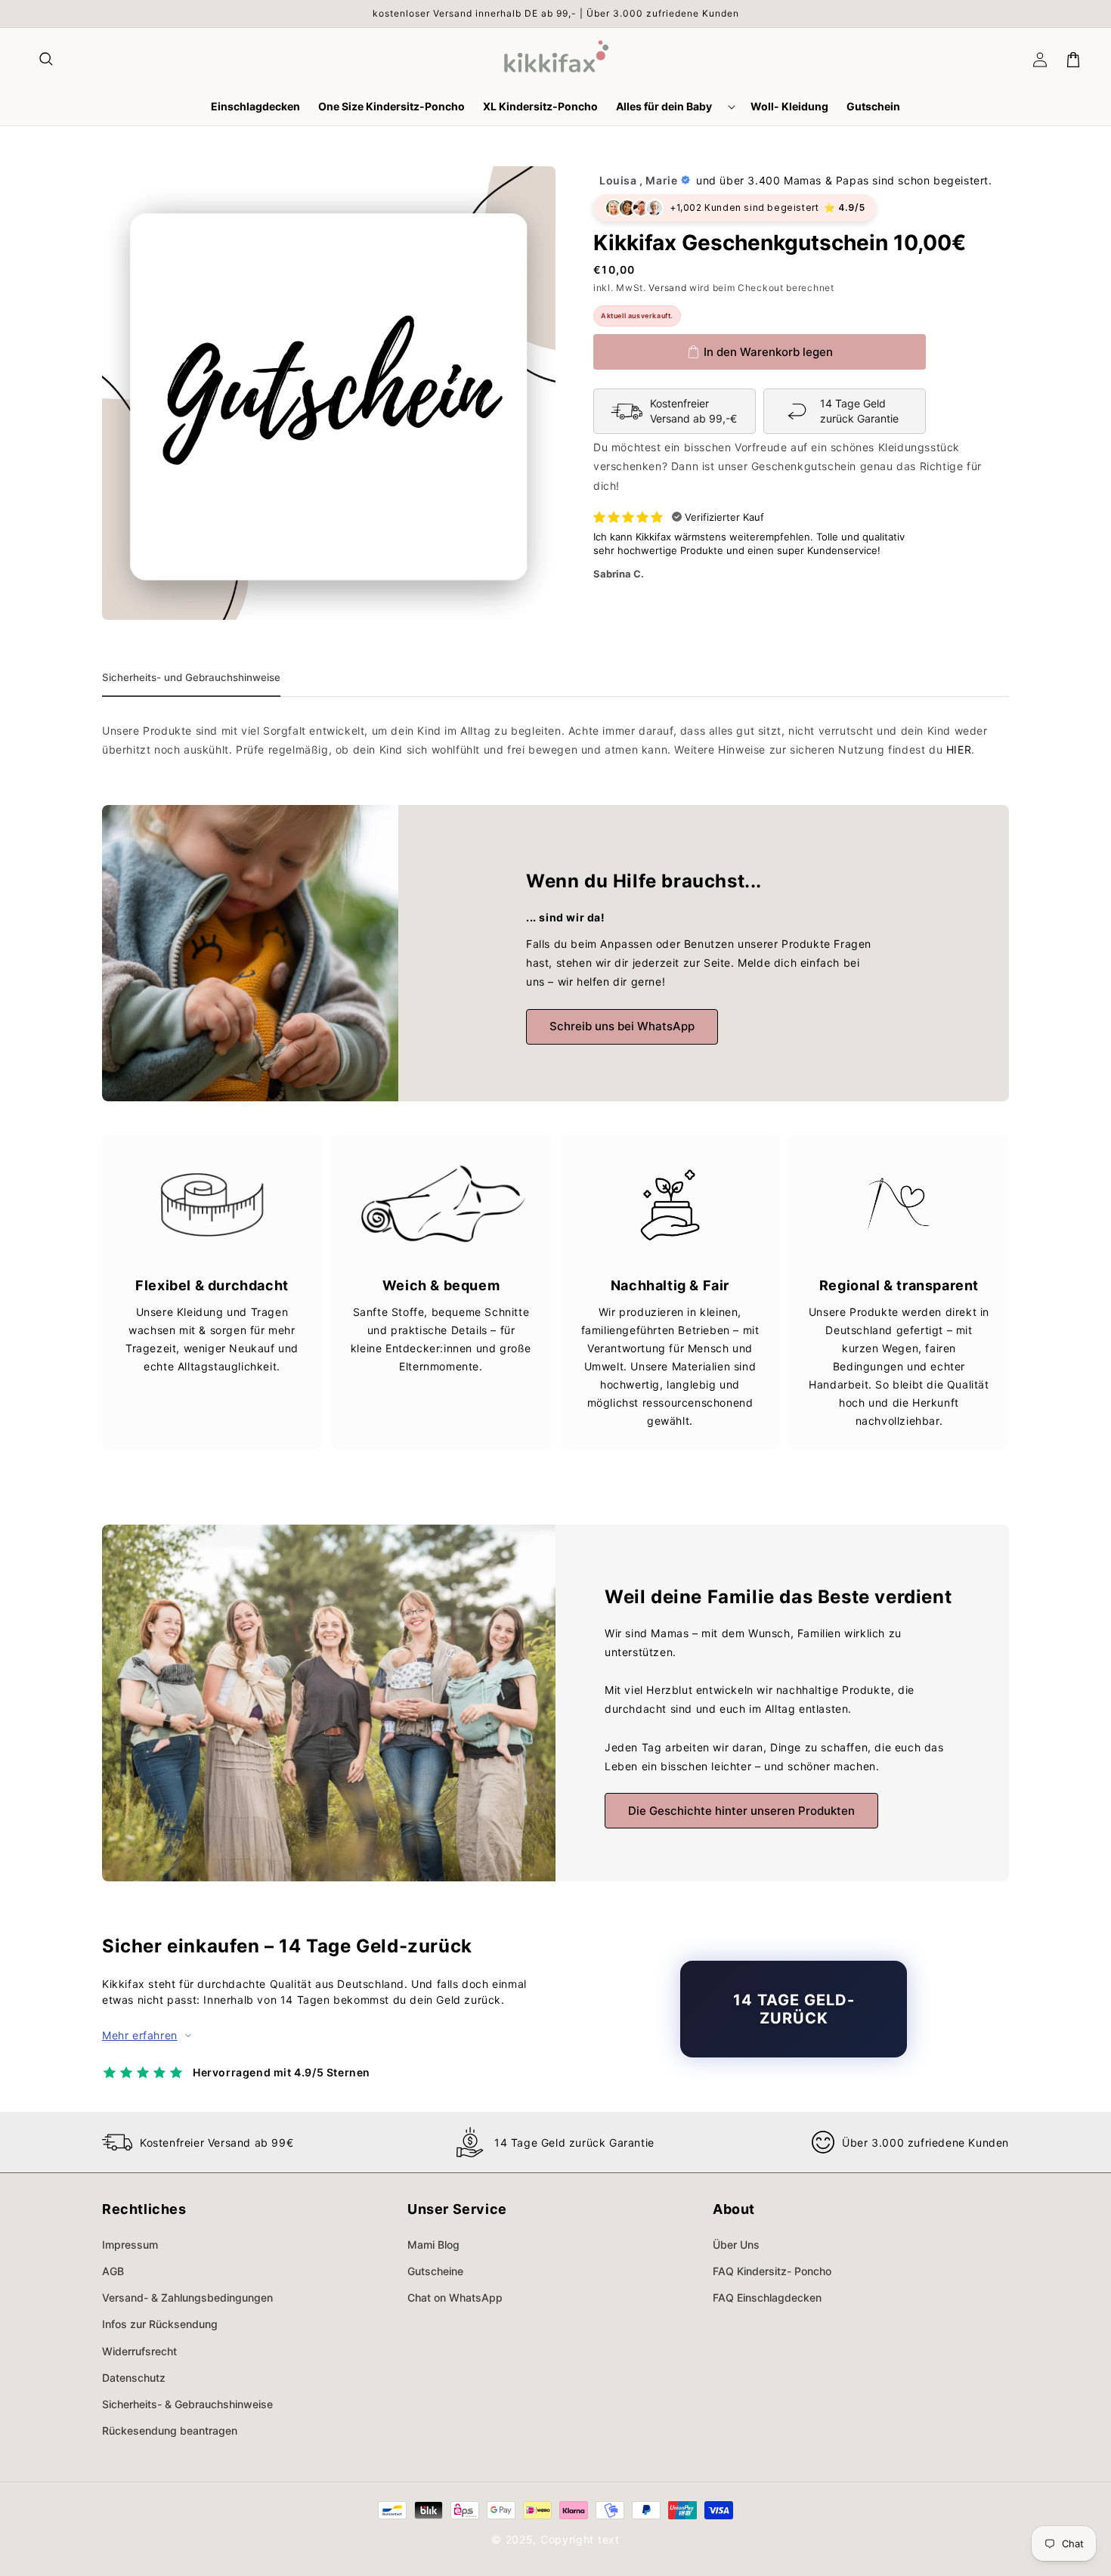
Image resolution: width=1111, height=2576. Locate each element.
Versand (667, 288)
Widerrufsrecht (139, 2351)
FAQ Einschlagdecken (767, 2297)
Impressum (130, 2245)
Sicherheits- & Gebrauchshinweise (187, 2404)
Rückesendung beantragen (170, 2430)
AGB (113, 2271)
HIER (959, 749)
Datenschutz (134, 2378)
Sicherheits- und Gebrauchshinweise (191, 677)
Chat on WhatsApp (455, 2297)
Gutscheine (435, 2271)
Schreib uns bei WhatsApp (622, 1026)
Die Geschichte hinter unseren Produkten (741, 1811)
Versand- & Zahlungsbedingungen (187, 2297)
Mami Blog (433, 2245)
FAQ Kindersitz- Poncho (772, 2271)
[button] (47, 60)
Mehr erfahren (140, 2035)
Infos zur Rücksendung (160, 2324)
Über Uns (736, 2245)
